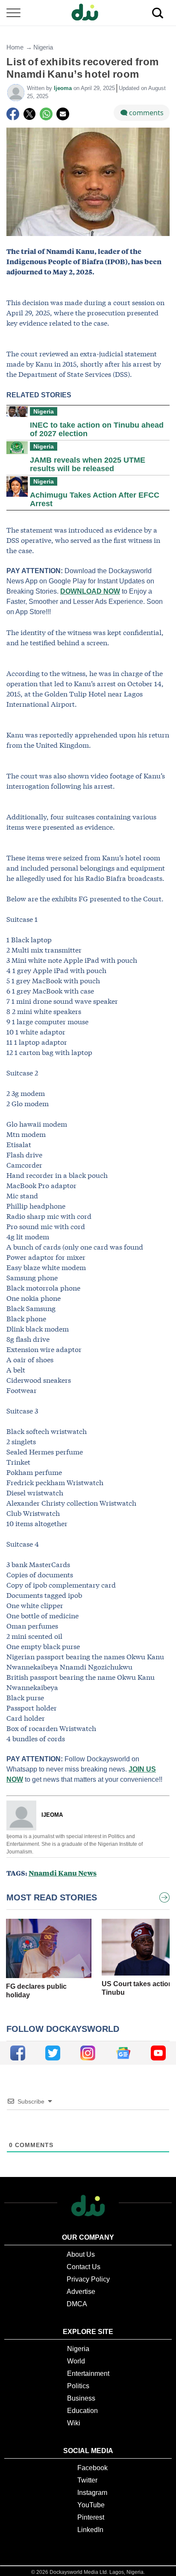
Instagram (92, 2493)
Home (15, 47)
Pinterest (91, 2517)
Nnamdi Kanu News (63, 1873)
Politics (78, 2386)
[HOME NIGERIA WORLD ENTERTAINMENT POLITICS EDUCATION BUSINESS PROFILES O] (88, 13)
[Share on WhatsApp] (46, 114)
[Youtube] (158, 2053)
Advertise (81, 2292)
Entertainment (88, 2373)
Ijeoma (64, 88)
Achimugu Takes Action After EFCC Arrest (95, 499)
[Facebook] (13, 114)
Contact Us (84, 2267)
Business (81, 2398)
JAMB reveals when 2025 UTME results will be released (88, 464)
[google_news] (123, 2053)
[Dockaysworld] (88, 13)
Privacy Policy (88, 2279)
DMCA (77, 2304)
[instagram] (88, 2053)
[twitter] (53, 2053)
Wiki (74, 2423)
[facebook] (18, 2053)
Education (82, 2411)
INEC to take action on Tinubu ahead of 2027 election (97, 429)
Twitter (87, 2480)
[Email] (63, 114)
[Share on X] (29, 114)
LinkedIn (90, 2530)
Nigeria (43, 47)
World (76, 2361)
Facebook (92, 2468)
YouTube (91, 2505)
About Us (81, 2254)
